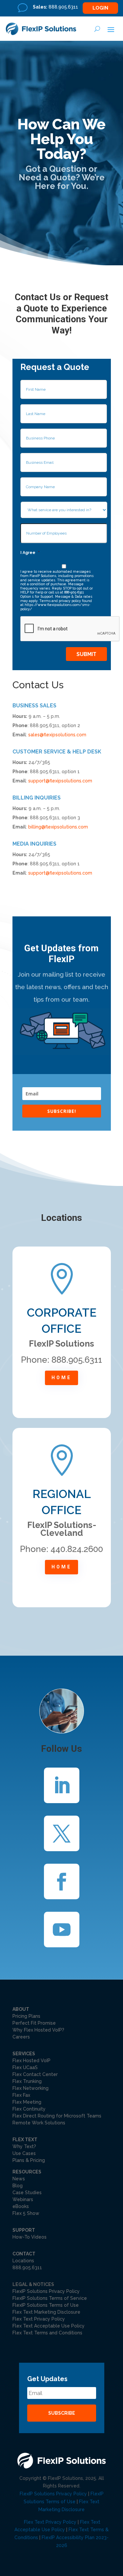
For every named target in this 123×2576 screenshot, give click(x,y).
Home (61, 1378)
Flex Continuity (29, 2109)
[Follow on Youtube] (62, 1930)
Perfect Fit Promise (34, 2023)
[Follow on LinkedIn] (62, 1785)
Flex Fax (21, 2095)
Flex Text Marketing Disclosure (46, 2312)
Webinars (23, 2199)
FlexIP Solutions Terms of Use (46, 2305)
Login (100, 8)
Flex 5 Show (26, 2213)
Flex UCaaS (25, 2067)
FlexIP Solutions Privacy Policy (46, 2291)
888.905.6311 (27, 2268)
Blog (18, 2186)
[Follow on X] (62, 1833)
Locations (23, 2261)
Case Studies (27, 2193)
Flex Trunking (27, 2081)
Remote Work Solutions (39, 2123)
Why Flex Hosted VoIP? (38, 2030)
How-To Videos (30, 2237)
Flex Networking (31, 2088)
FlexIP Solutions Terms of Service (50, 2298)
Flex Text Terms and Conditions (47, 2333)
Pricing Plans (26, 2016)
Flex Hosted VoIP (31, 2061)
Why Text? (24, 2146)
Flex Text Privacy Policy (39, 2319)
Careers (21, 2037)
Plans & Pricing (29, 2160)
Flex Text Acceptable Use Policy (49, 2326)
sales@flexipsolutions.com (57, 735)
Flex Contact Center (35, 2074)
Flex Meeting (27, 2102)
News (19, 2179)
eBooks (21, 2206)
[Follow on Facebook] (62, 1881)
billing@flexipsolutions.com (58, 827)
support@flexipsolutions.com (60, 781)
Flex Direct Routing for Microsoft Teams (57, 2116)
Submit (86, 654)
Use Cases (24, 2153)
